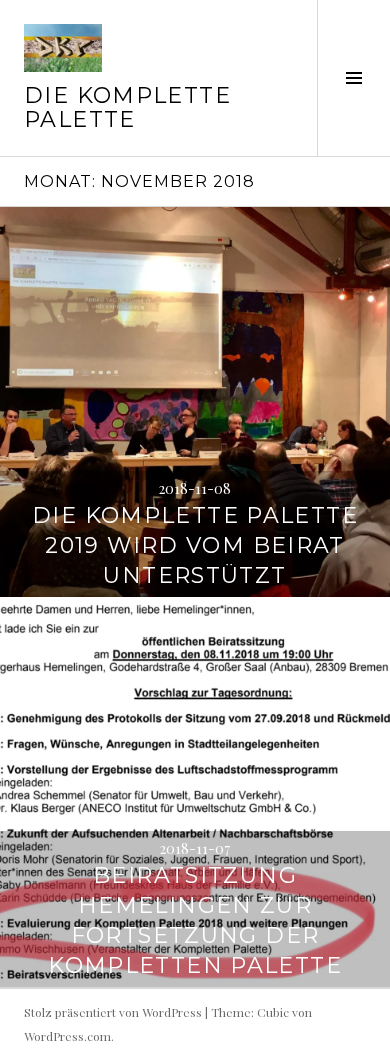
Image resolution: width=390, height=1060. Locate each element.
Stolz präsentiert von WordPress (113, 1012)
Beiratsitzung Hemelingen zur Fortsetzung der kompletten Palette (195, 920)
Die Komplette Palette (127, 107)
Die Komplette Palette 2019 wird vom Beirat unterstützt (195, 545)
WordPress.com (67, 1036)
